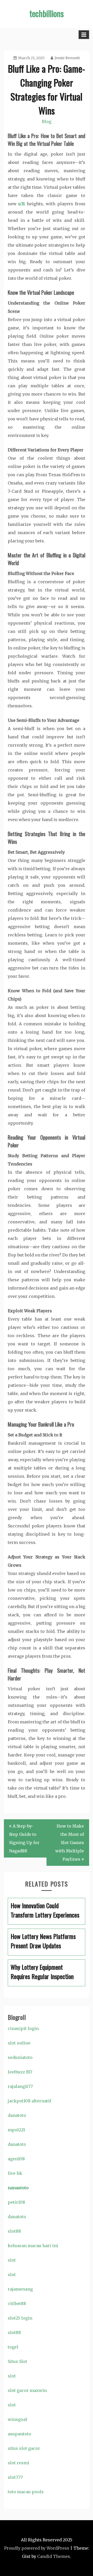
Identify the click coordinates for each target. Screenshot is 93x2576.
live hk (15, 2173)
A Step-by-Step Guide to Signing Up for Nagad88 (24, 1838)
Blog (47, 122)
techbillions (47, 13)
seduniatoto (20, 2057)
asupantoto (20, 2434)
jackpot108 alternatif (29, 2101)
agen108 (16, 2159)
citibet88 (17, 2304)
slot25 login (20, 2318)
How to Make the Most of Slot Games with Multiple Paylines (70, 1843)
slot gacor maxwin (27, 2390)
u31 (22, 204)
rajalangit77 (20, 2086)
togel (13, 2347)
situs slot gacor (24, 2448)
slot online (19, 2043)
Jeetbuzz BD (20, 2072)
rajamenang (20, 2289)
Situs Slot (17, 2361)
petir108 (16, 2202)
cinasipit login (23, 2028)
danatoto (17, 2115)
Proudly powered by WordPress (37, 2548)
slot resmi (18, 2463)
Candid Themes (54, 2556)
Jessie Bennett (67, 58)
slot (12, 2260)
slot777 (15, 2477)
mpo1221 (16, 2130)
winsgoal (17, 2419)
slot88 (14, 2231)
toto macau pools (26, 2492)
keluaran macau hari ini (33, 2246)
